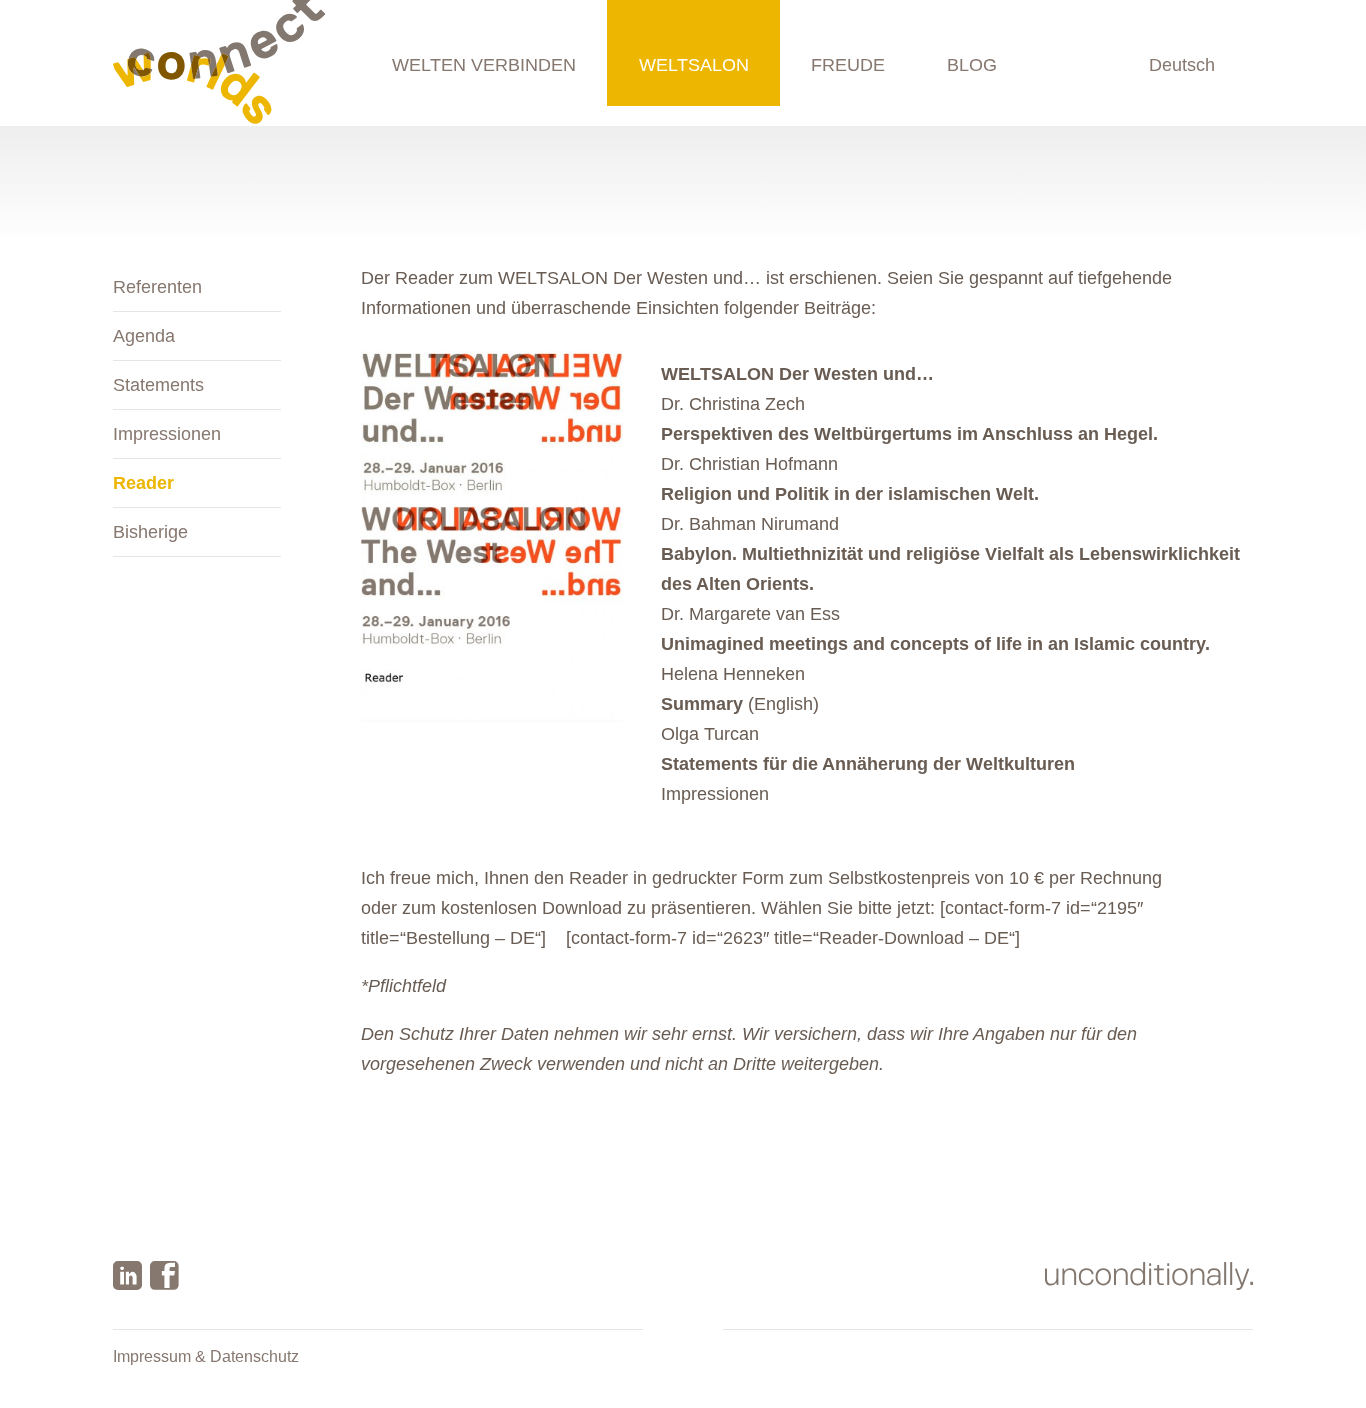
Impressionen (167, 434)
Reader (143, 483)
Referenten (157, 287)
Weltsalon (694, 65)
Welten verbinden (484, 65)
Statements (158, 385)
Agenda (144, 336)
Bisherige (150, 532)
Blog (972, 65)
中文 (1197, 130)
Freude (848, 65)
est (782, 794)
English (1185, 65)
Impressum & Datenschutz (206, 1356)
